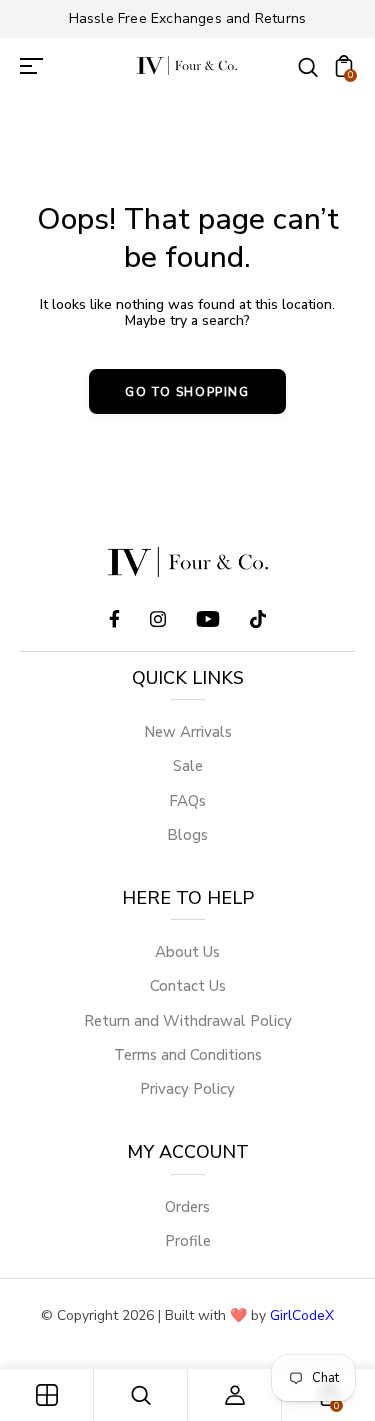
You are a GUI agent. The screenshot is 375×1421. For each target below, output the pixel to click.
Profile (188, 1241)
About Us (187, 952)
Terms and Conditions (188, 1055)
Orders (187, 1207)
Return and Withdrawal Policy (188, 1021)
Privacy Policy (187, 1089)
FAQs (187, 801)
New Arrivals (188, 732)
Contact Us (188, 986)
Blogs (187, 835)
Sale (188, 766)
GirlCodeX (302, 1315)
